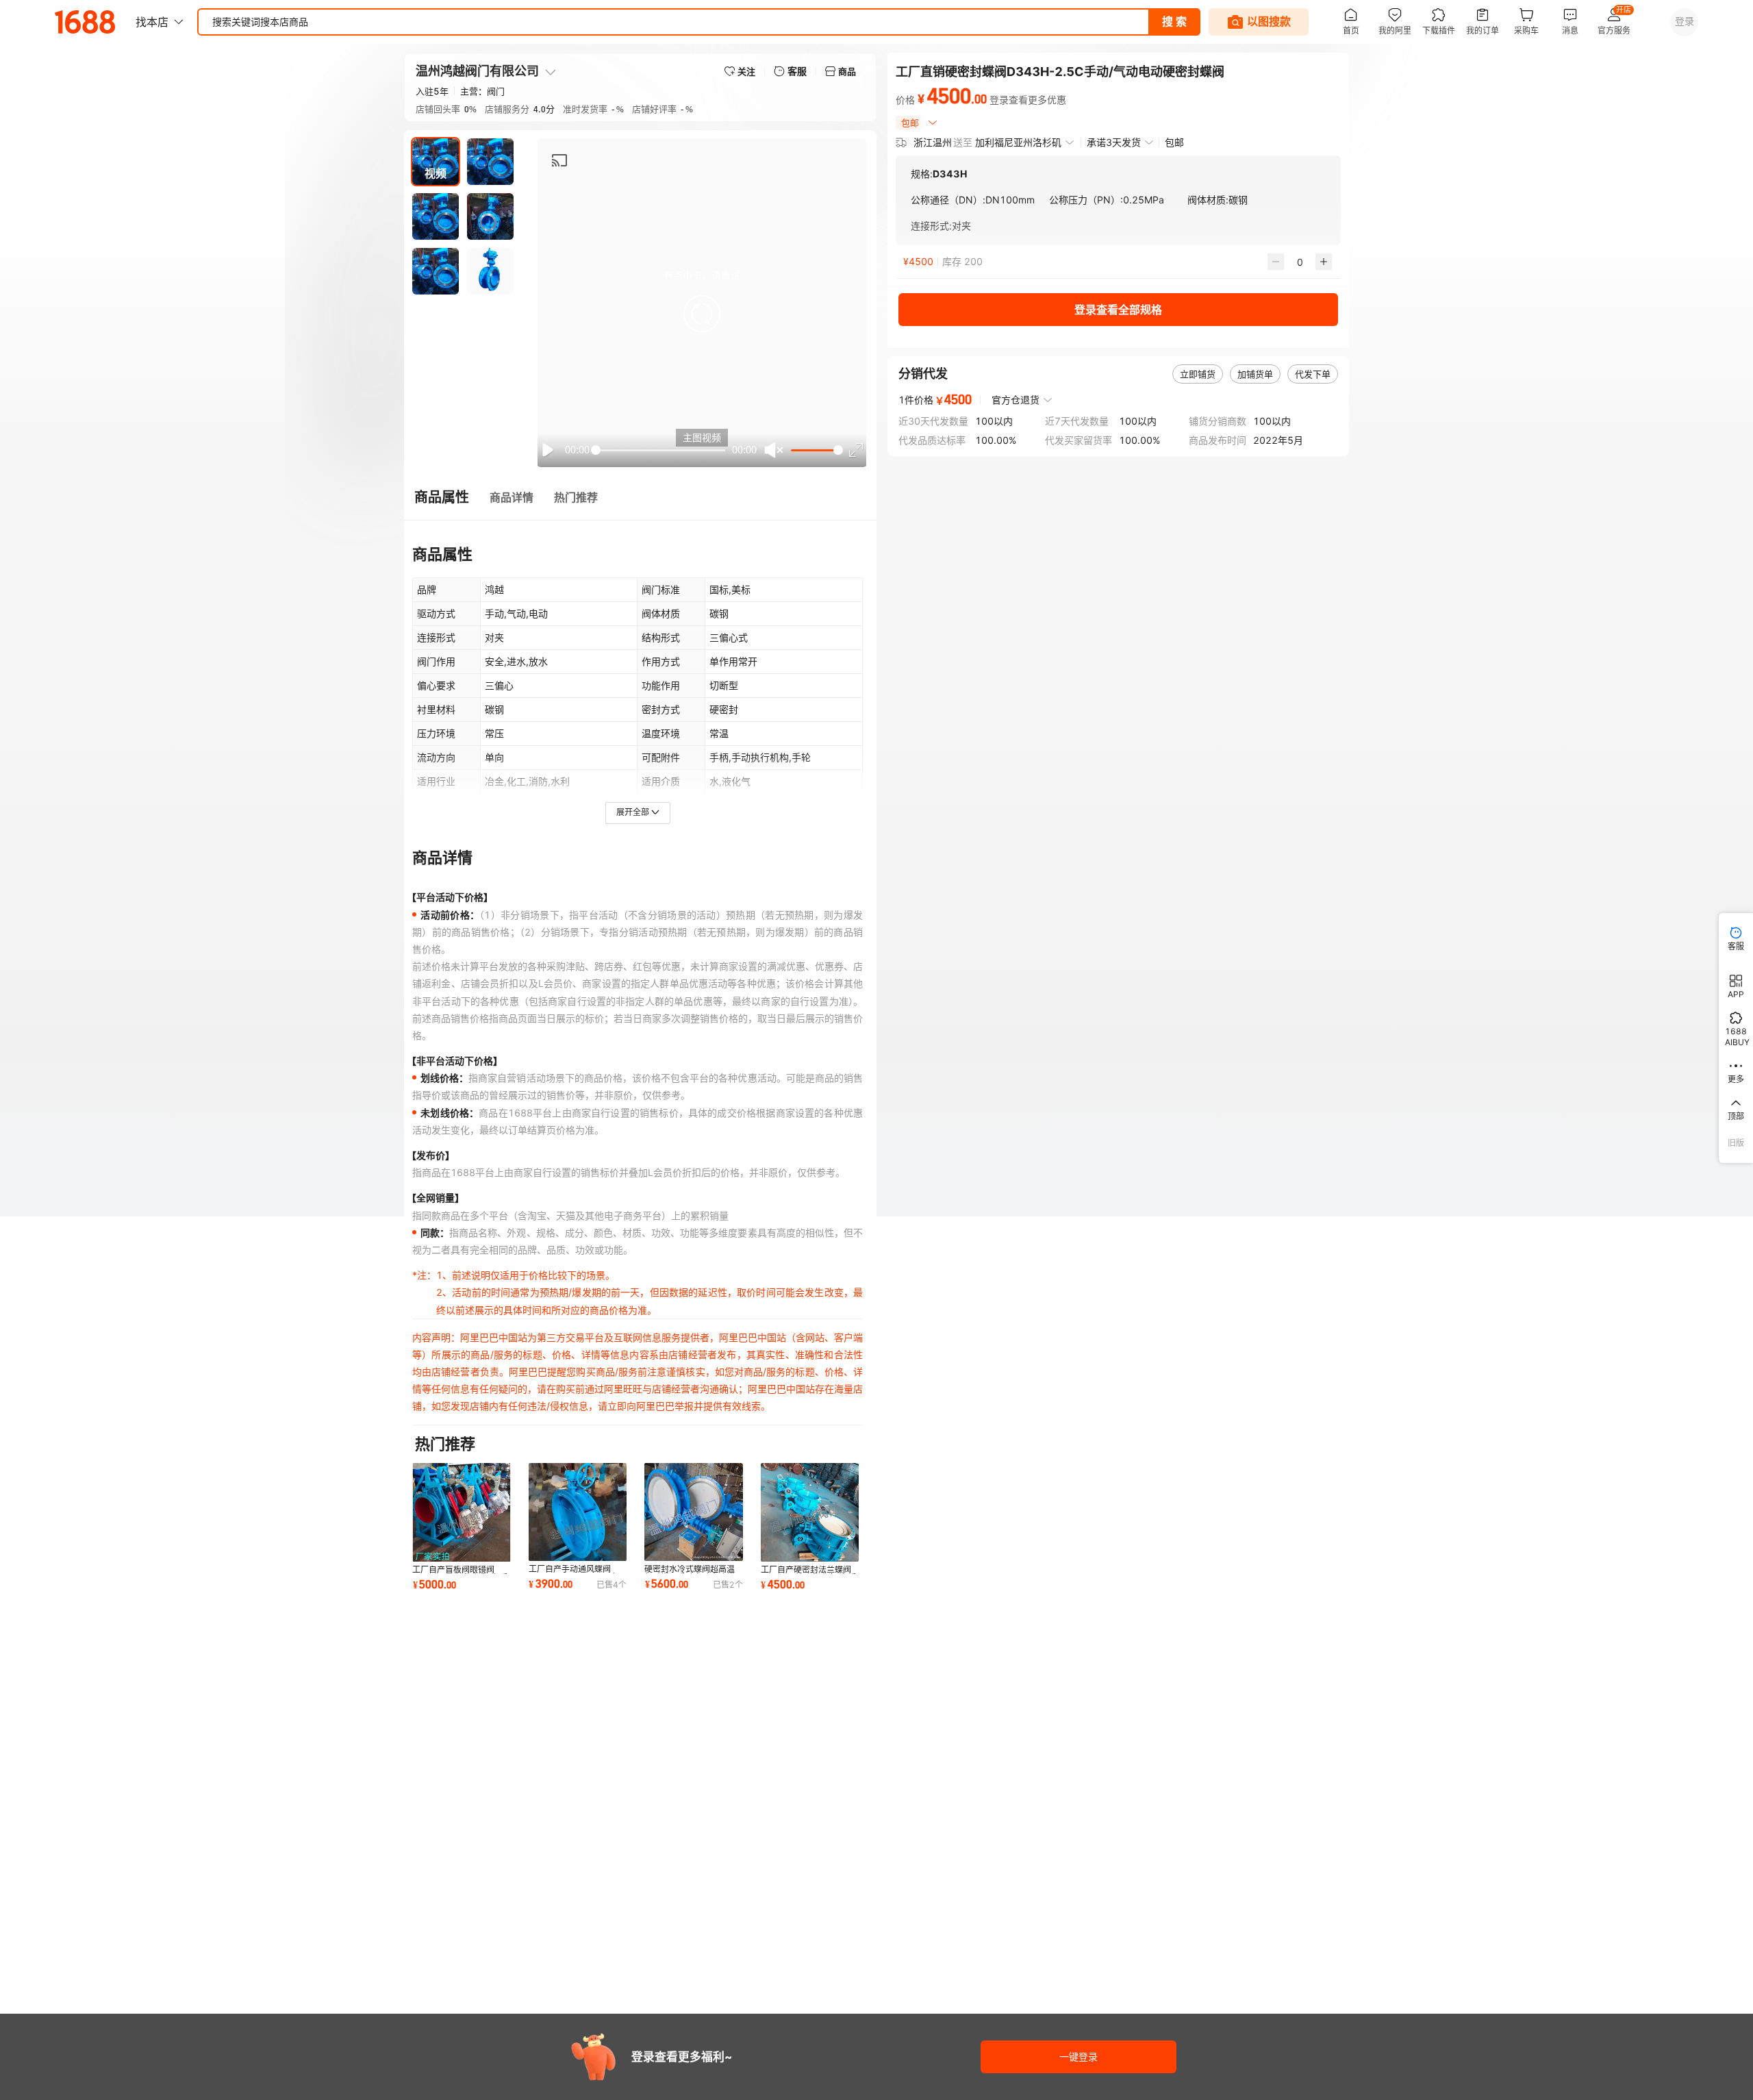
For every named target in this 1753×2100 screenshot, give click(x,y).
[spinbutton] (1300, 262)
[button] (702, 314)
